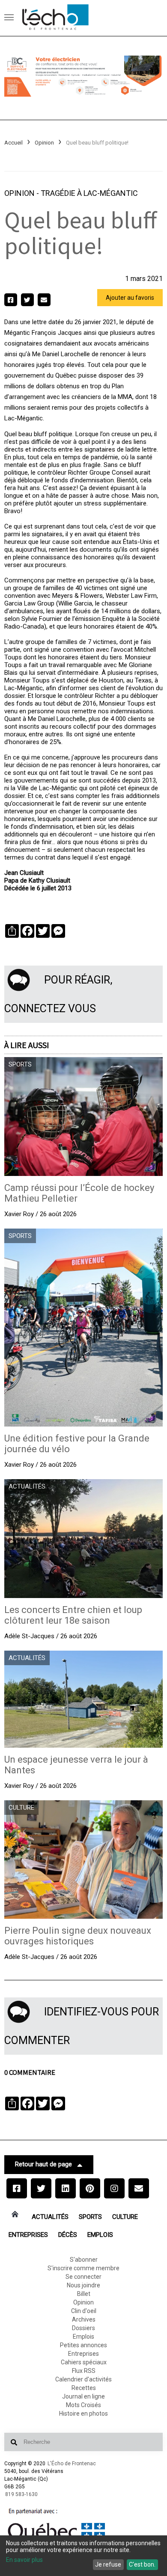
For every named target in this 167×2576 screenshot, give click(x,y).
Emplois (100, 2235)
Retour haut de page (43, 2164)
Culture (125, 2217)
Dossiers (83, 2328)
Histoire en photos (83, 2414)
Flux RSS (84, 2371)
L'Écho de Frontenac (72, 2464)
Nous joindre (83, 2285)
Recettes (84, 2388)
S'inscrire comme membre (83, 2268)
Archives (84, 2319)
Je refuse (108, 2564)
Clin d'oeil (84, 2311)
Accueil (13, 143)
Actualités (50, 2217)
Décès (68, 2235)
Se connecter (83, 2277)
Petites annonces (83, 2345)
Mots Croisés (83, 2405)
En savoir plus (24, 2560)
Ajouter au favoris (130, 298)
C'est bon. (142, 2564)
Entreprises (28, 2235)
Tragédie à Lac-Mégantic (89, 193)
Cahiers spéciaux (84, 2362)
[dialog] (83, 2556)
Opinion (44, 143)
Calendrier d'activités (83, 2379)
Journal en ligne (83, 2396)
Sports (90, 2217)
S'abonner (84, 2260)
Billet (84, 2294)
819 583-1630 (21, 2494)
